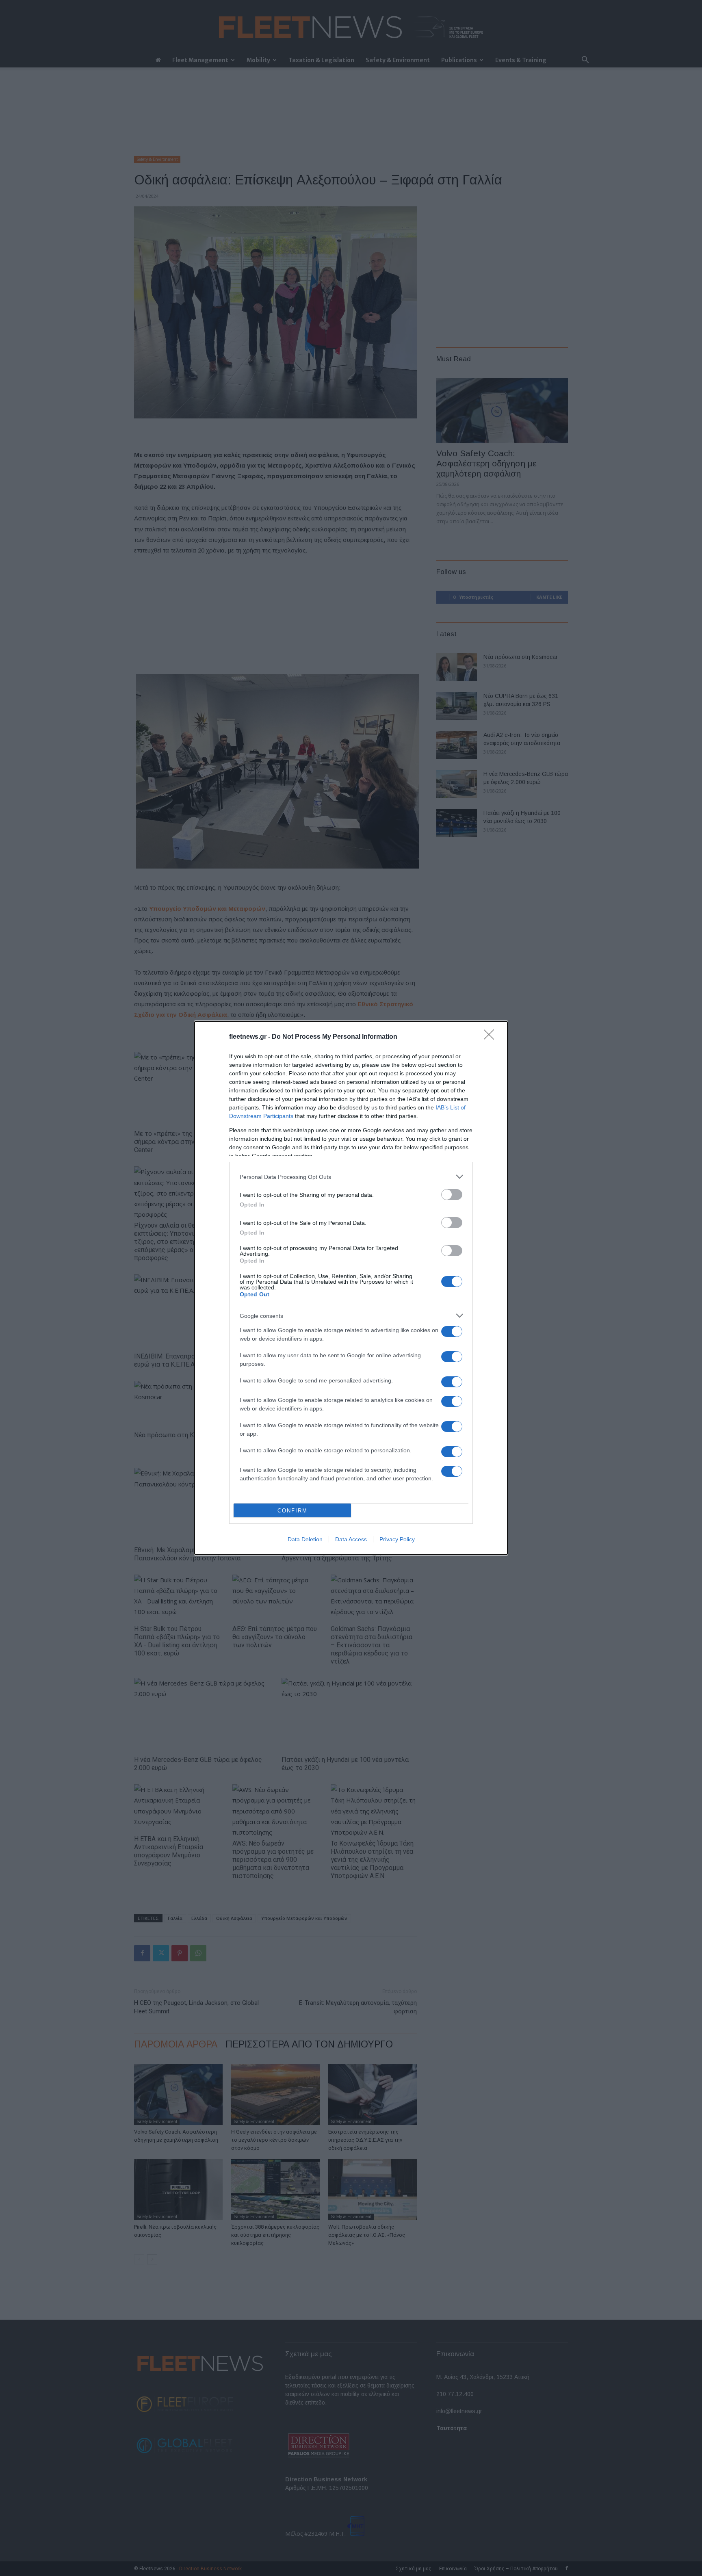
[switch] (452, 1195)
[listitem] (351, 1177)
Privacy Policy (397, 1539)
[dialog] (351, 1288)
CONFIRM (292, 1511)
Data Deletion (305, 1539)
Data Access (351, 1539)
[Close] (492, 1037)
